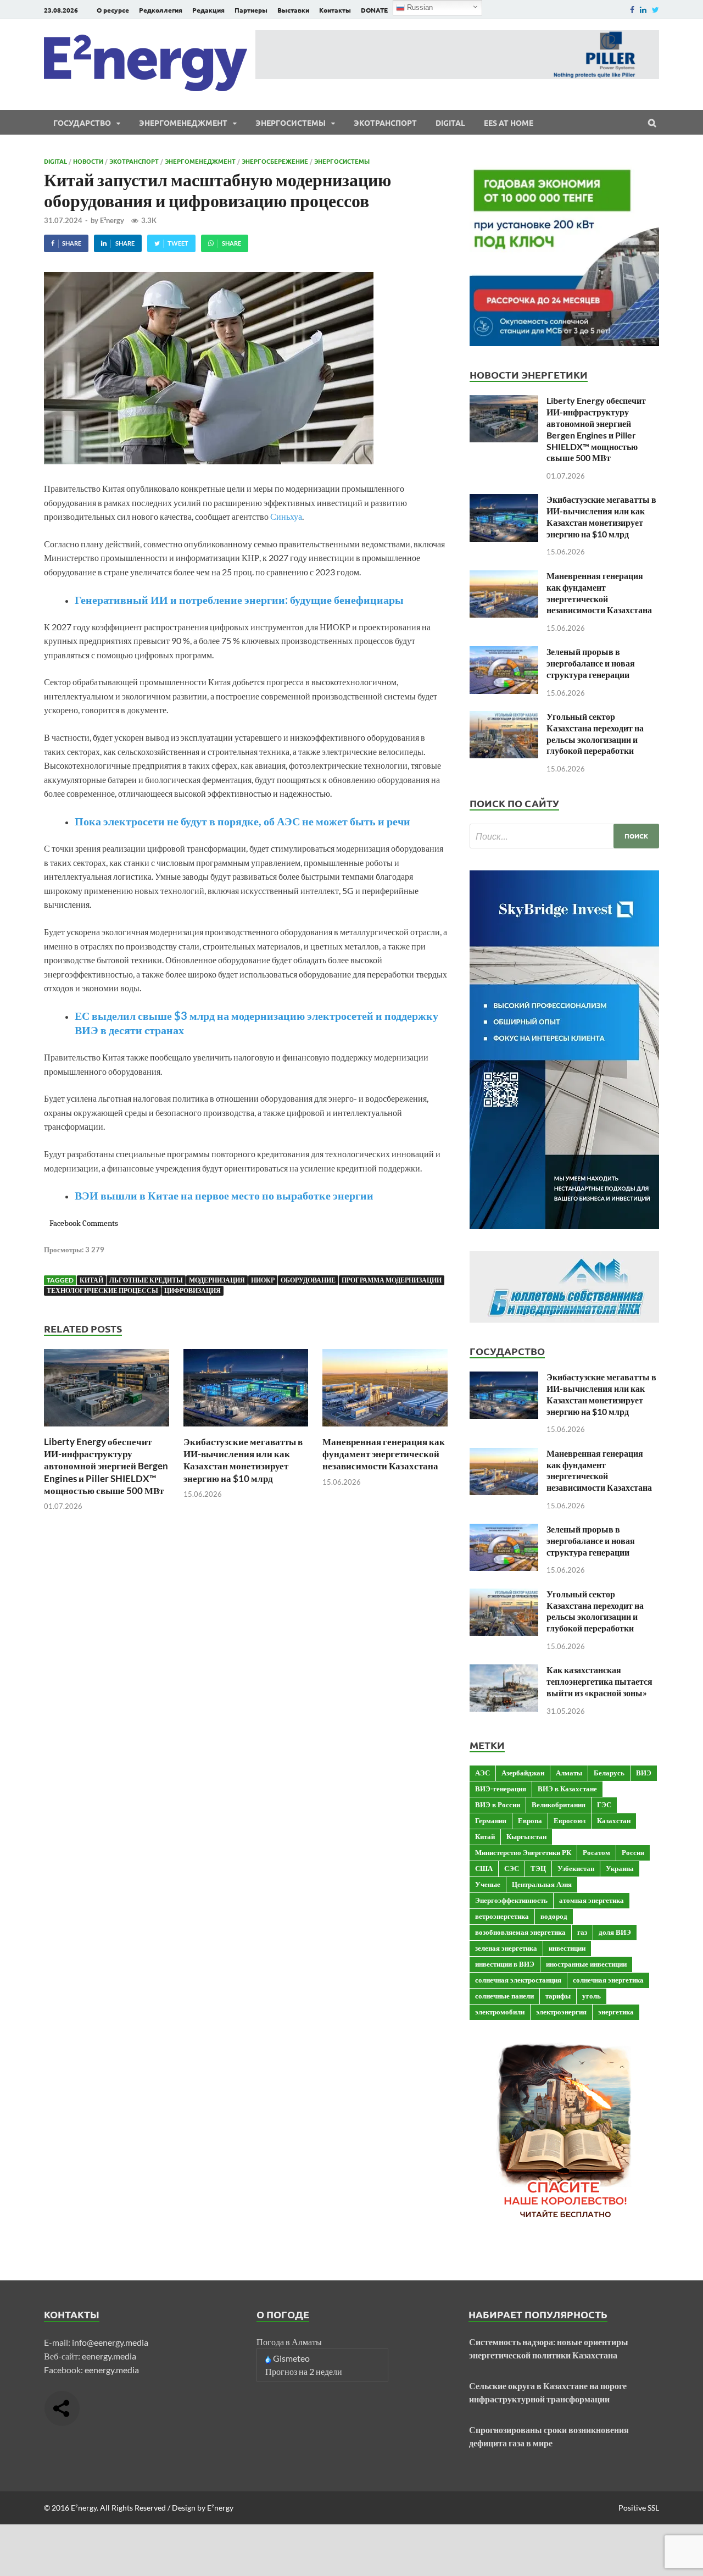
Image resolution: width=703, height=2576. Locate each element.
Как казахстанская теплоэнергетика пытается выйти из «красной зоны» (599, 1681)
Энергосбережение (275, 161)
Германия (491, 1820)
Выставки (293, 10)
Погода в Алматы (289, 2342)
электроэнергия (561, 2012)
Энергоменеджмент (183, 123)
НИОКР (263, 1280)
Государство (82, 123)
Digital (450, 123)
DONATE (374, 10)
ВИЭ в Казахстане (567, 1789)
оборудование (308, 1280)
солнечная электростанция (518, 1980)
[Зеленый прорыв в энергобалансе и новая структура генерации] (504, 653)
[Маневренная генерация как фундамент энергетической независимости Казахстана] (385, 1429)
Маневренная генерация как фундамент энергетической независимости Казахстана (384, 1454)
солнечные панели (504, 1996)
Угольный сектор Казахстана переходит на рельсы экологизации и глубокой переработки (595, 733)
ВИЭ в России (498, 1805)
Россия (633, 1852)
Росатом (596, 1852)
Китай (91, 1280)
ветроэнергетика (502, 1916)
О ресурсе (113, 10)
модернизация (217, 1280)
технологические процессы (102, 1290)
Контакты (335, 10)
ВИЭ (644, 1773)
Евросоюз (570, 1820)
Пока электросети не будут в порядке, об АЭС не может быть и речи (242, 821)
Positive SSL (639, 2508)
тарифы (558, 1996)
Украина (620, 1868)
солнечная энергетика (608, 1980)
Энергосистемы (291, 123)
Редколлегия (161, 10)
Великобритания (559, 1805)
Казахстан (614, 1820)
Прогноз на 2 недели (304, 2371)
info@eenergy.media (110, 2342)
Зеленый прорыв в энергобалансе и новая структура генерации (591, 663)
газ (582, 1932)
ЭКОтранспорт (385, 123)
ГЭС (604, 1805)
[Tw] (655, 10)
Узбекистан (576, 1868)
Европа (530, 1820)
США (484, 1868)
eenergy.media (109, 2356)
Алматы (569, 1773)
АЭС (482, 1773)
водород (554, 1916)
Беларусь (609, 1773)
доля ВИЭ (615, 1932)
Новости (88, 161)
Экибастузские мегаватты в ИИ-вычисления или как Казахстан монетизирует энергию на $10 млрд (243, 1460)
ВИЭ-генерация (501, 1789)
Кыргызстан (526, 1836)
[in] (643, 10)
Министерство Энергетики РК (523, 1852)
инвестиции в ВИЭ (505, 1964)
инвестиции (567, 1948)
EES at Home (509, 123)
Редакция (208, 10)
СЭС (512, 1868)
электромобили (500, 2012)
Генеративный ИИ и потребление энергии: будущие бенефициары (239, 599)
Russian (419, 7)
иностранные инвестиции (586, 1964)
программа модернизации (392, 1280)
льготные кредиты (146, 1280)
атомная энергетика (592, 1900)
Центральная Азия (542, 1884)
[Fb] (632, 10)
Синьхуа (286, 516)
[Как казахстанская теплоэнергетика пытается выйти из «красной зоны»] (504, 1671)
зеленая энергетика (506, 1948)
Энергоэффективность (511, 1900)
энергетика (616, 2012)
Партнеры (251, 10)
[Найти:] (564, 836)
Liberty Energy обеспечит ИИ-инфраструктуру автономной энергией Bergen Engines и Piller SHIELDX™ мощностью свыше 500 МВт (106, 1466)
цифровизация (193, 1290)
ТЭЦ (538, 1868)
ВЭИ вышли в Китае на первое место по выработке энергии (224, 1195)
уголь (592, 1996)
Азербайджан (523, 1773)
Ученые (488, 1884)
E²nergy (112, 220)
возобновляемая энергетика (520, 1932)
